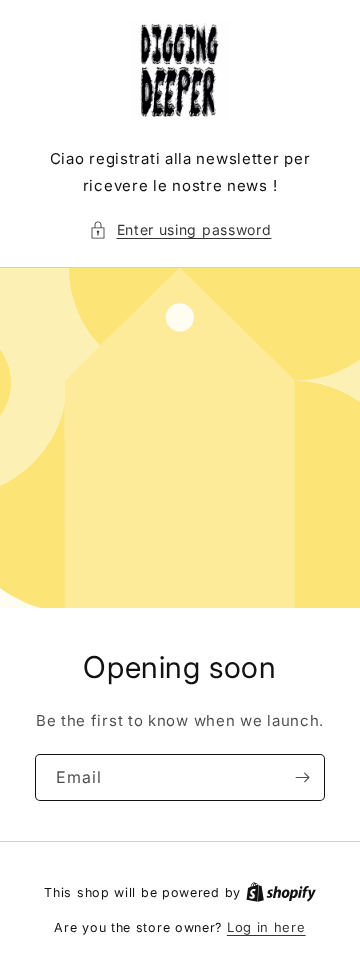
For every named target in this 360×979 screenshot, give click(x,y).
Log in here (266, 927)
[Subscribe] (302, 777)
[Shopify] (281, 892)
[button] (180, 229)
